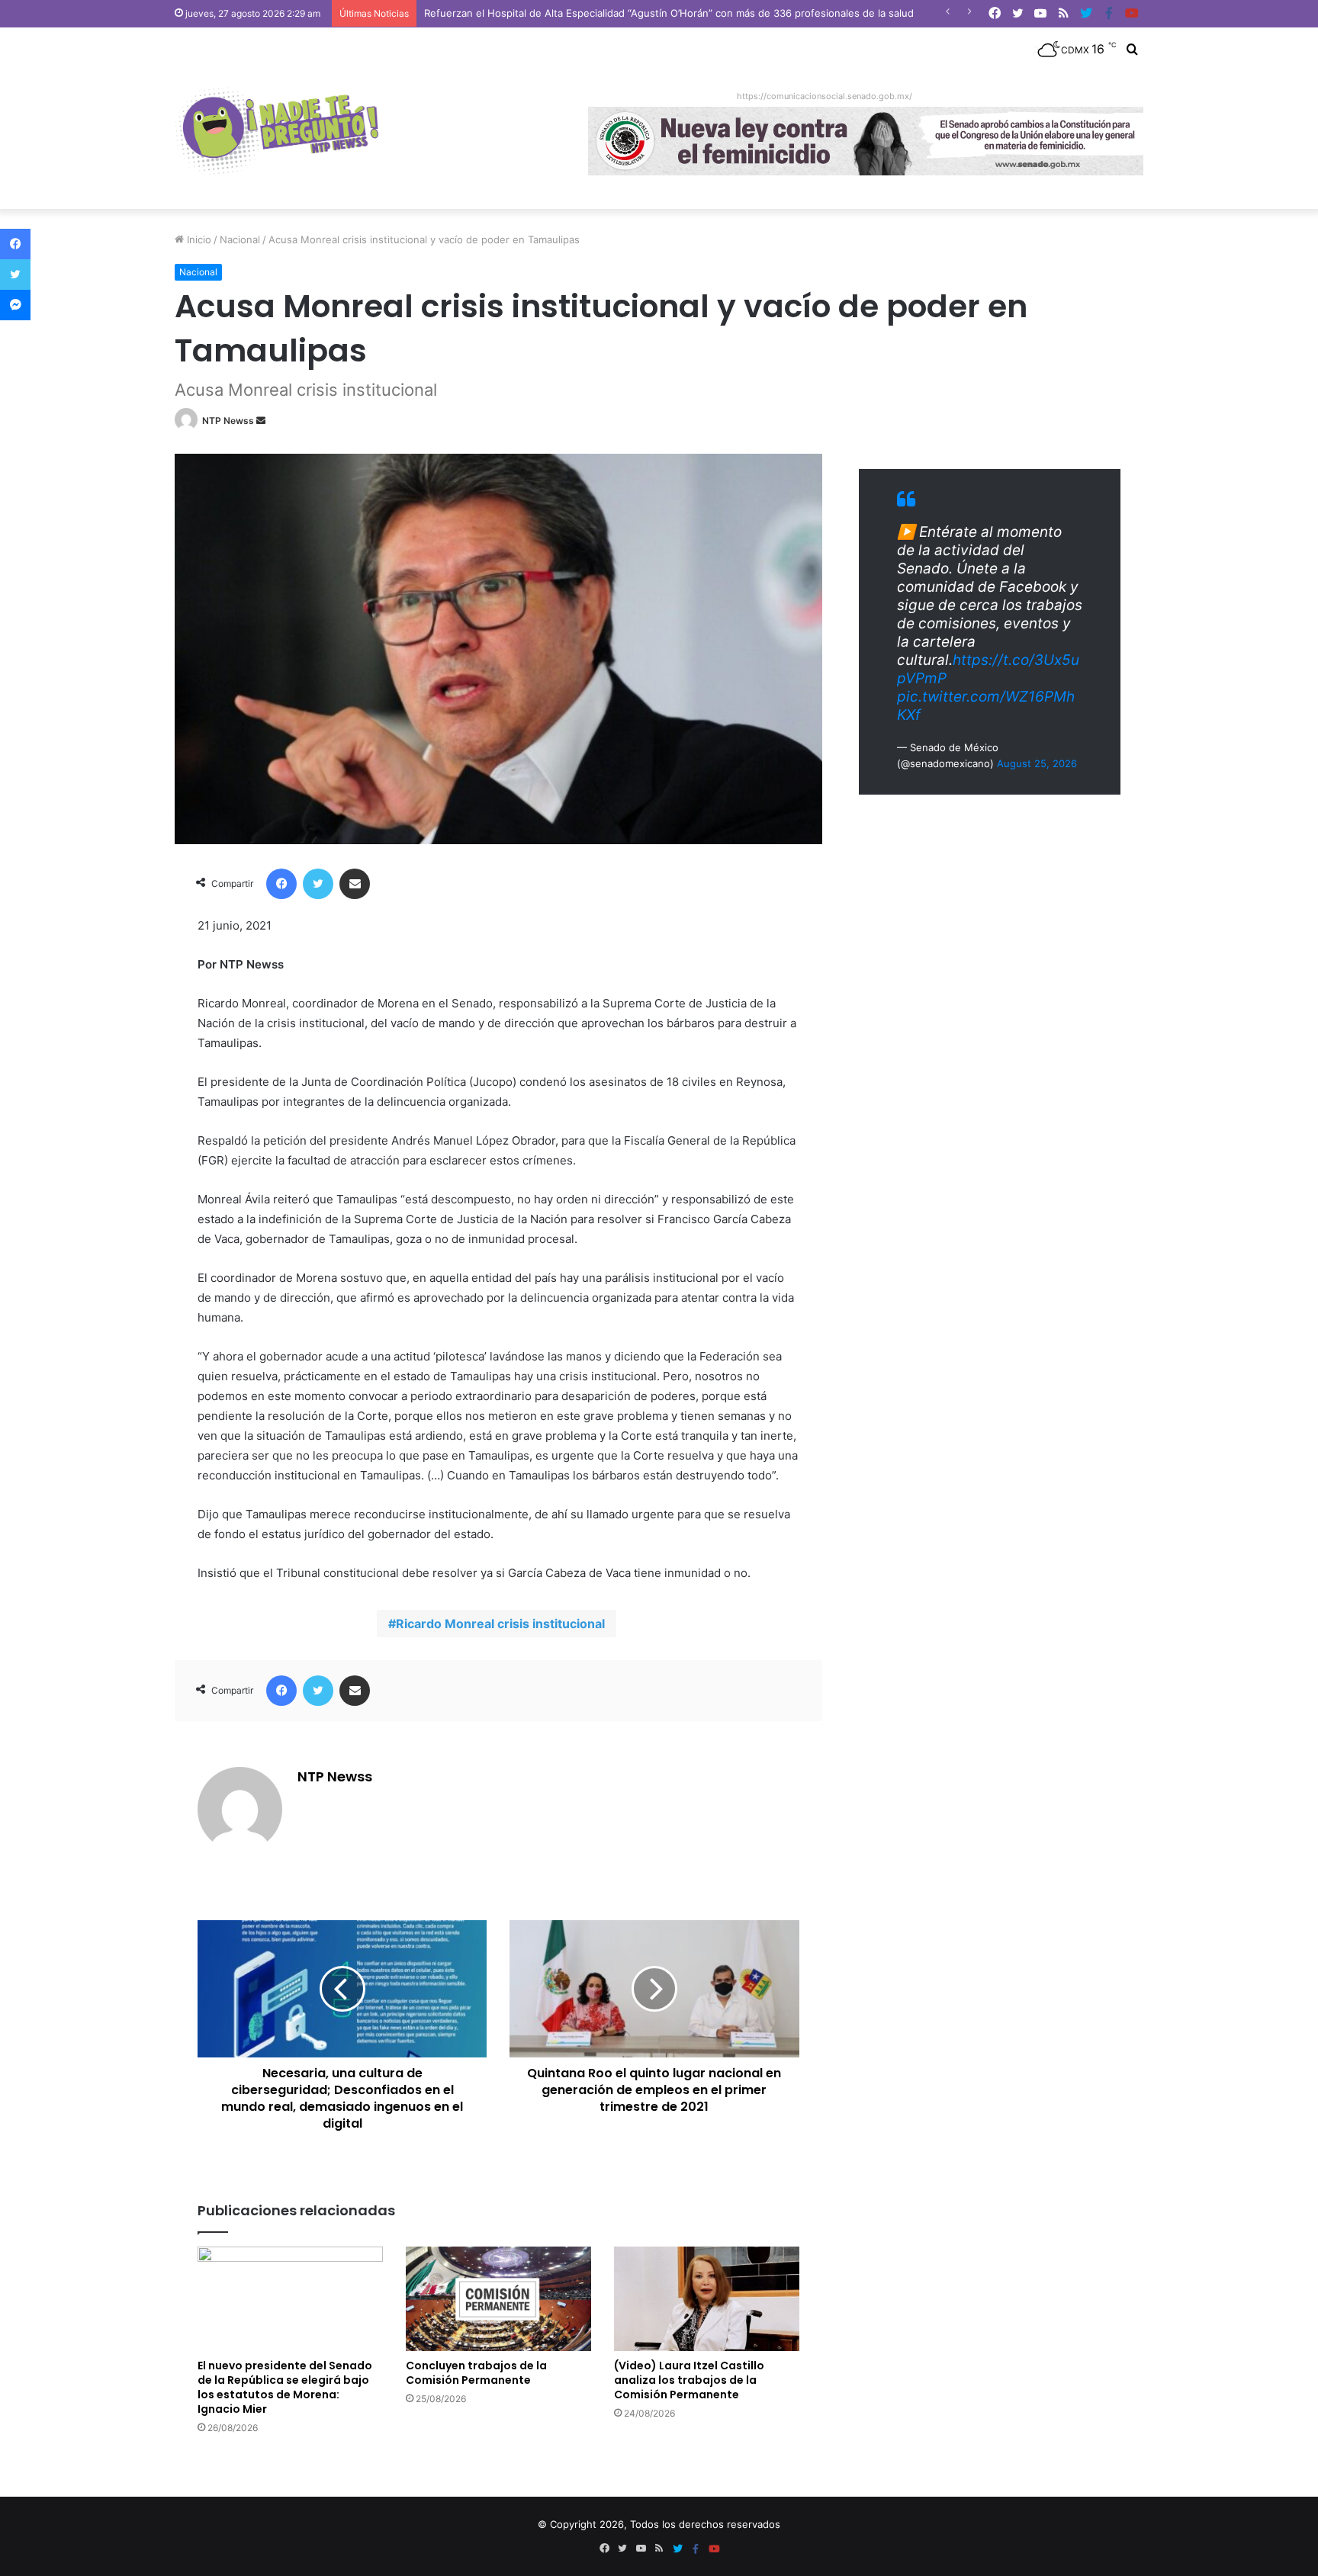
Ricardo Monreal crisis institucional (500, 1624)
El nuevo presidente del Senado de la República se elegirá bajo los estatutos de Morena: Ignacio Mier (285, 2387)
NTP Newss (228, 421)
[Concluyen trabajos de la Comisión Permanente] (498, 2299)
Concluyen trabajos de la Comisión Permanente (476, 2373)
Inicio (198, 239)
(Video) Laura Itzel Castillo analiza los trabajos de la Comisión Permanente (689, 2380)
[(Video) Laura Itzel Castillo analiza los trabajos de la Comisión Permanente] (707, 2299)
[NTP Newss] (276, 133)
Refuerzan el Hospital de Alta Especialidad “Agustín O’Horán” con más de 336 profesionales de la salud (669, 13)
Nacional (240, 239)
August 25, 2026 (1037, 763)
